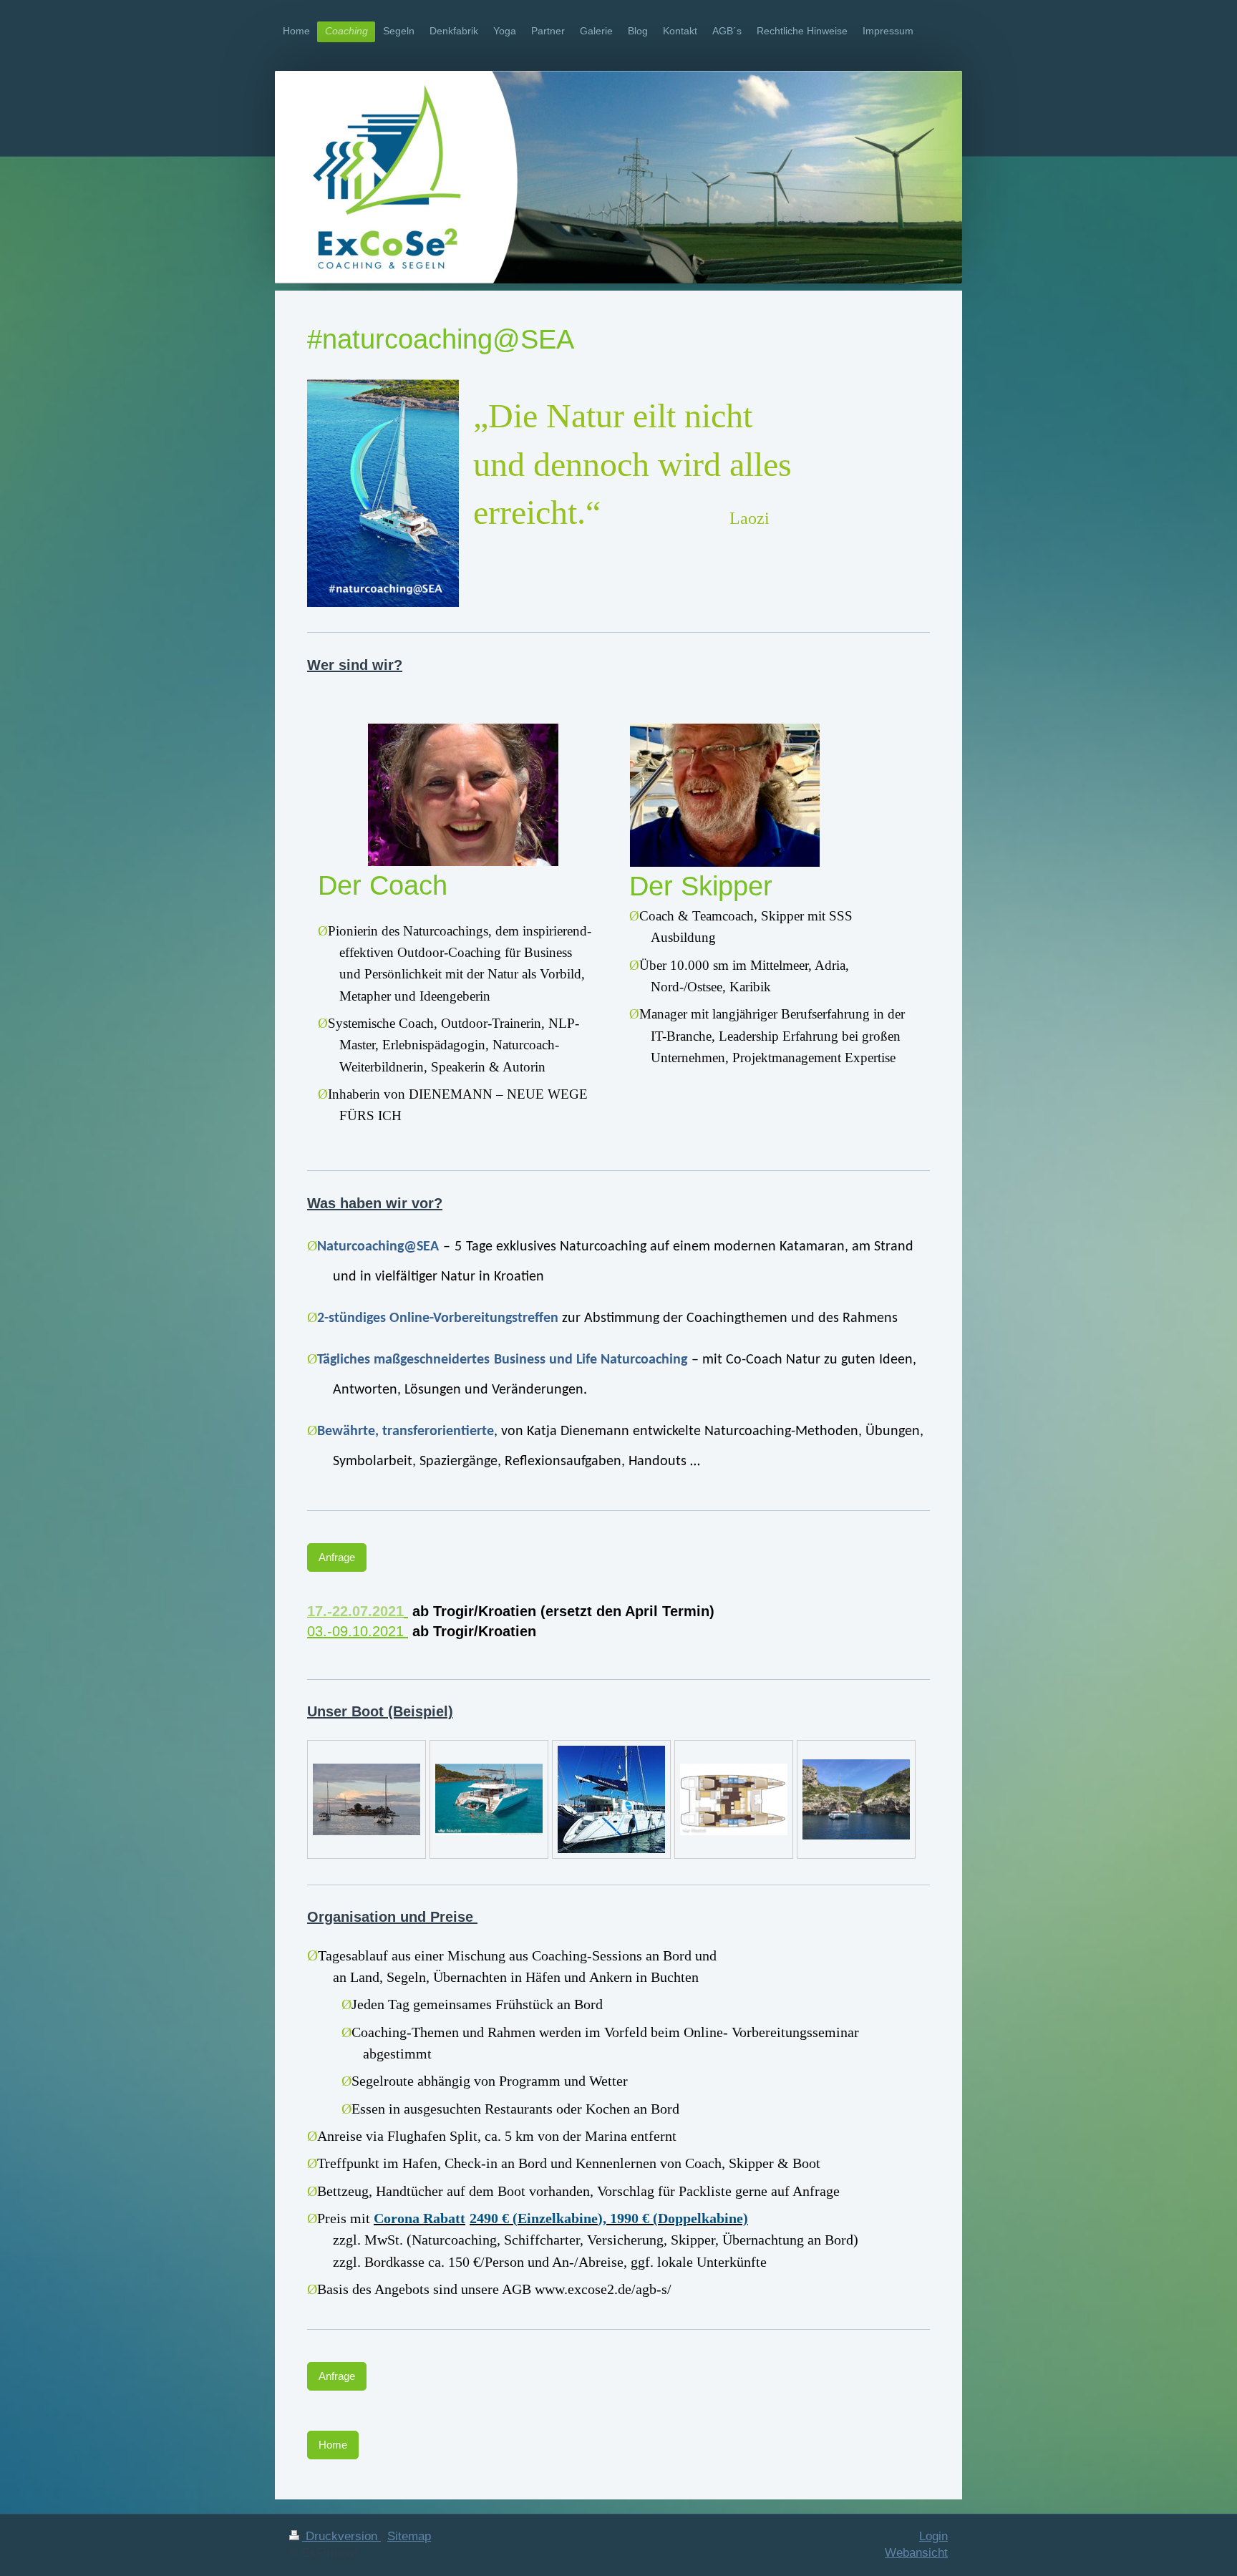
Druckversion (341, 2536)
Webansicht (916, 2553)
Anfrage (337, 1557)
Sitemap (409, 2536)
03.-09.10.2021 (358, 1631)
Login (933, 2536)
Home (333, 2445)
